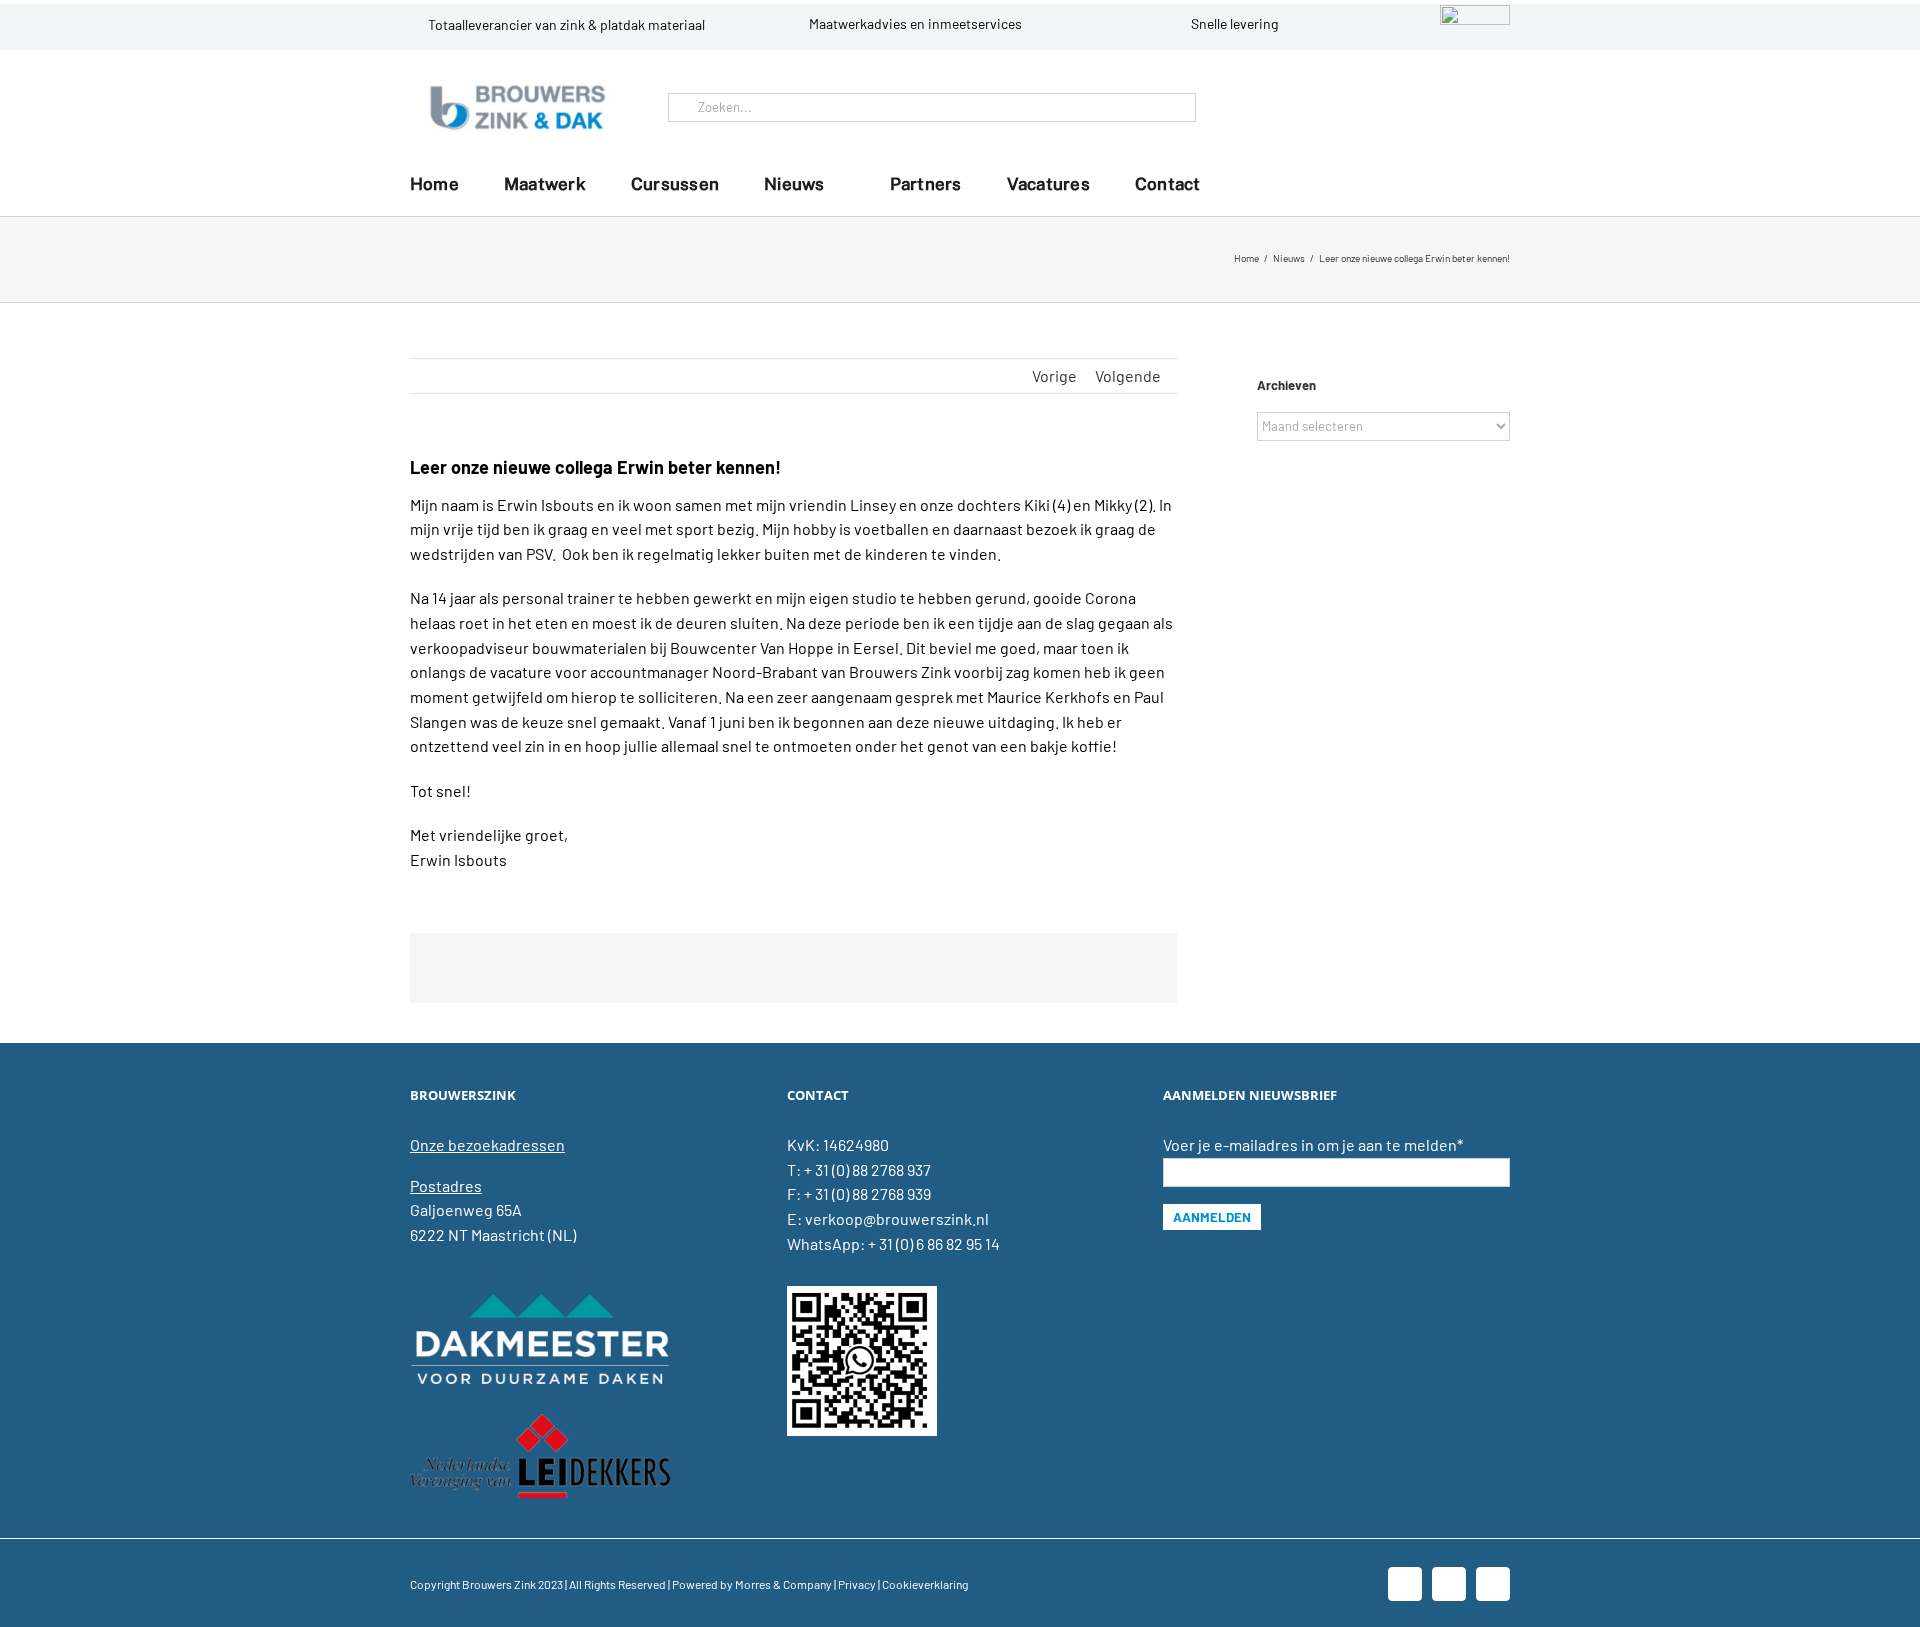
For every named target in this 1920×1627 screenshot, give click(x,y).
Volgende (1128, 375)
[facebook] (1426, 107)
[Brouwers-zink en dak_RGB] (517, 87)
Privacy (857, 1584)
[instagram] (1490, 107)
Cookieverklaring (925, 1584)
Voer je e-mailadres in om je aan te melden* (1313, 1144)
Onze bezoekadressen (487, 1144)
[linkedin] (1458, 107)
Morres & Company (783, 1584)
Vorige (1054, 375)
